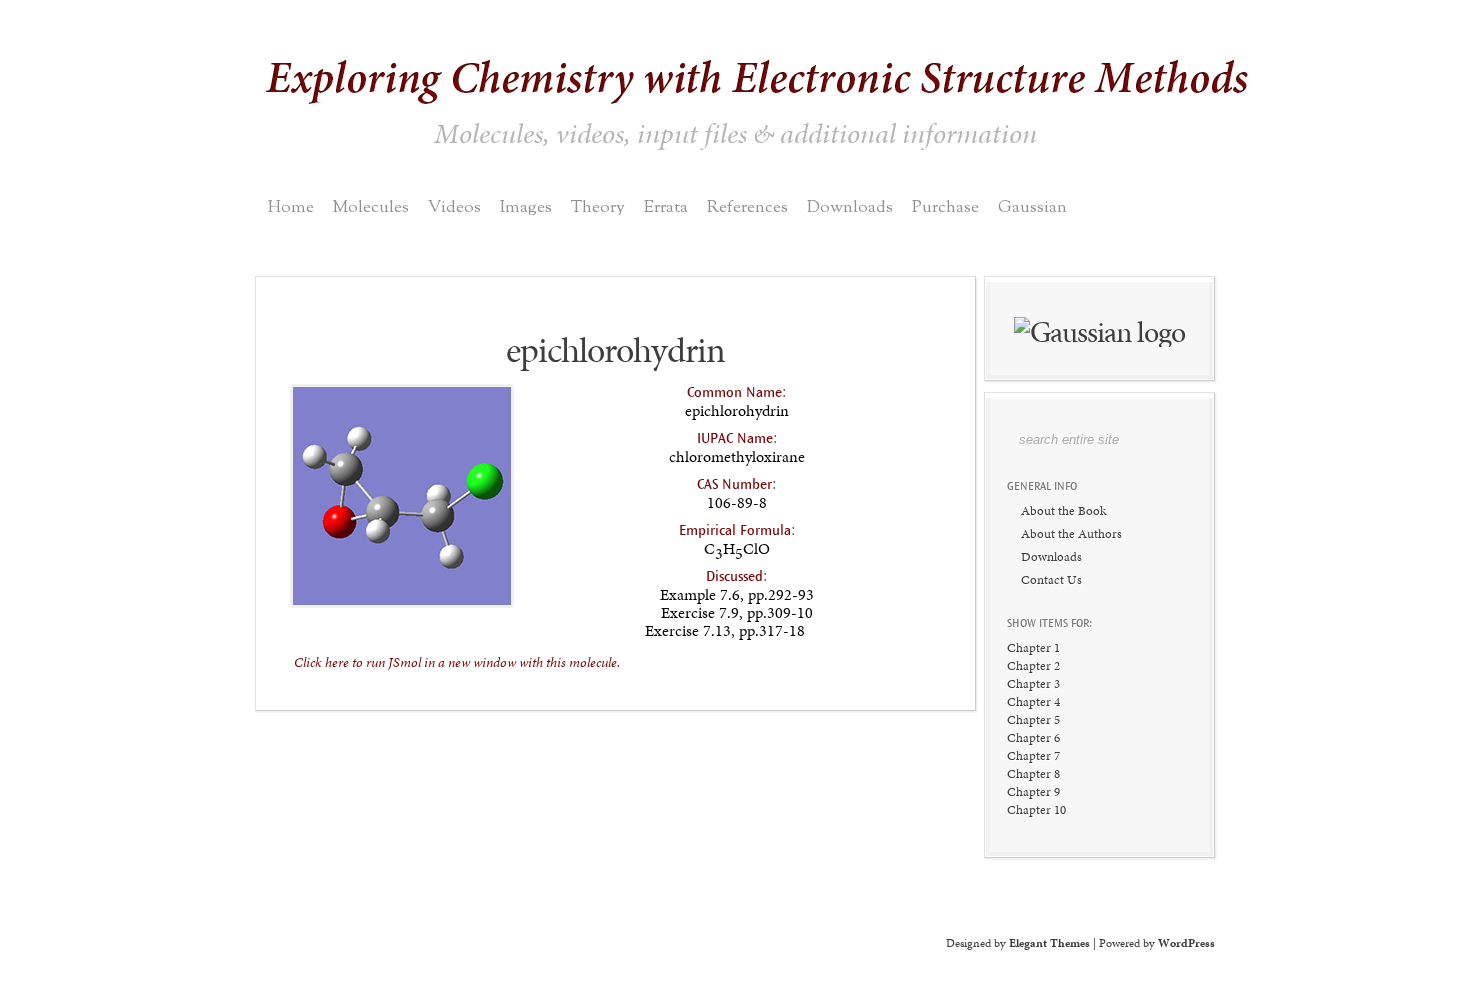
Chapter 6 (1033, 737)
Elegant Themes (1049, 943)
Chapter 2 (1033, 665)
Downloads (850, 207)
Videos (454, 207)
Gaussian (1032, 207)
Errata (666, 207)
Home (291, 207)
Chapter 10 (1036, 809)
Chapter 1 (1033, 647)
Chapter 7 (1033, 755)
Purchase (945, 207)
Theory (598, 207)
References (747, 207)
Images (526, 207)
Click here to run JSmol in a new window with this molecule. (457, 662)
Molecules (371, 207)
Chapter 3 (1033, 683)
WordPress (1186, 943)
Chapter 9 (1033, 791)
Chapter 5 (1033, 719)
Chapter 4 (1033, 701)
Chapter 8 (1033, 773)
